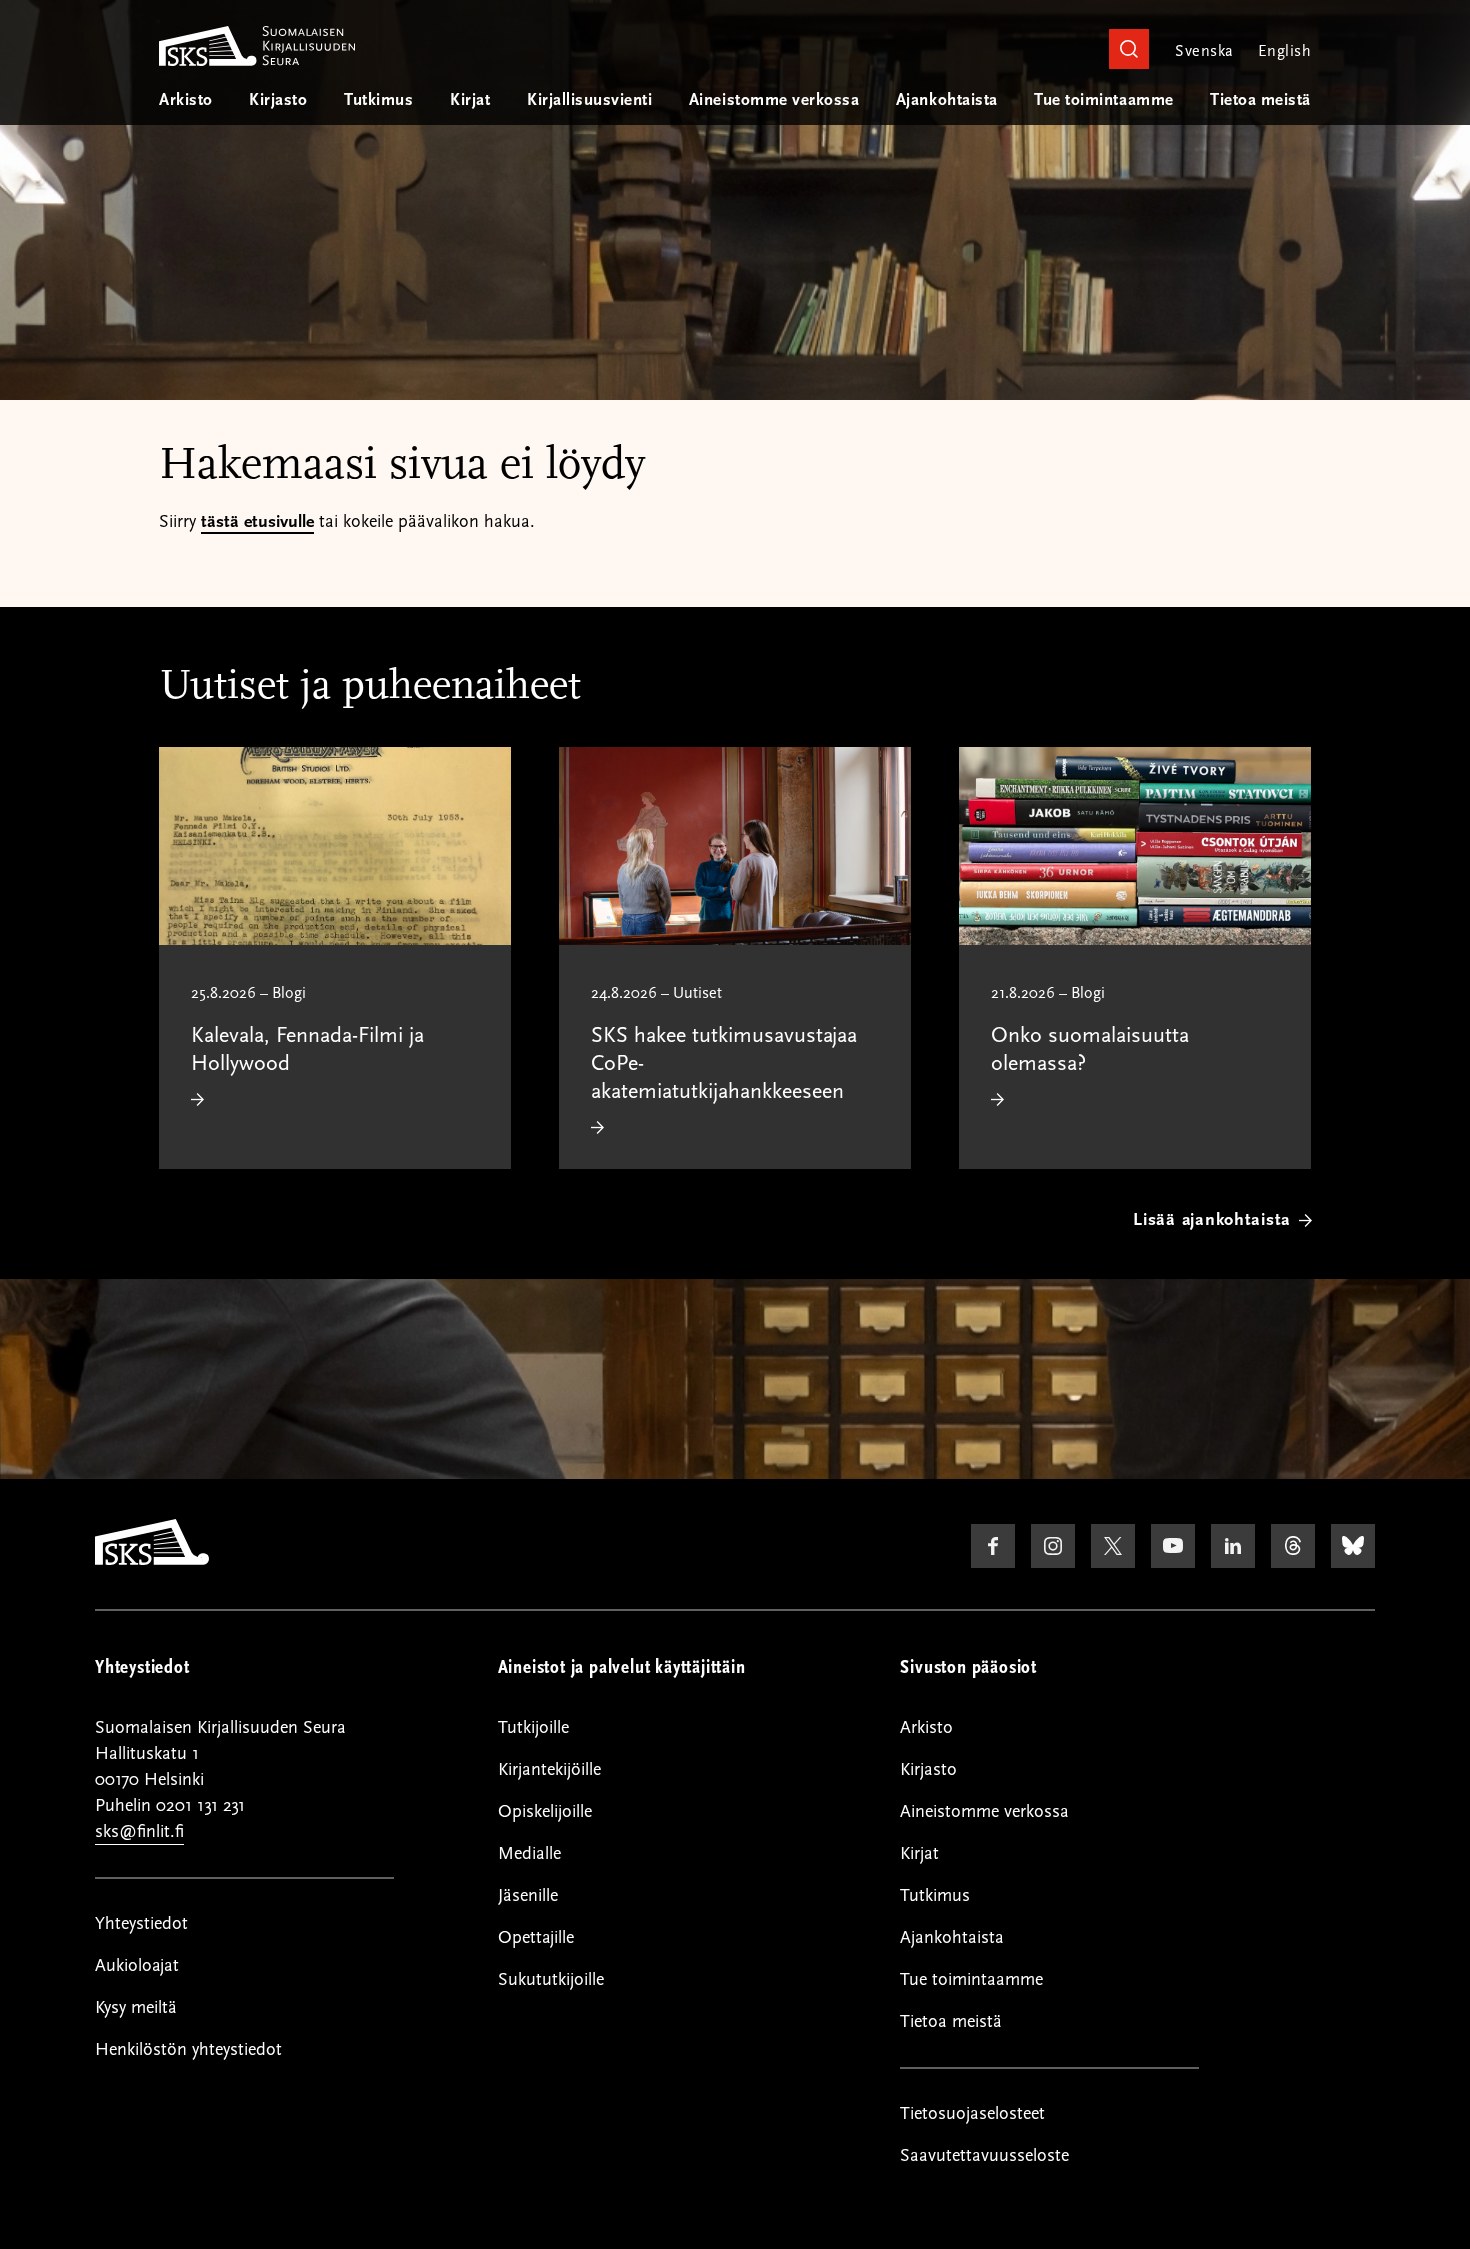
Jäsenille (528, 1895)
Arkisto (186, 100)
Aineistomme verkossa (774, 100)
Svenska (1204, 51)
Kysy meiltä (136, 2007)
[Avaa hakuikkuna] (1129, 49)
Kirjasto (278, 100)
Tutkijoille (533, 1727)
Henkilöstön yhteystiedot (188, 2049)
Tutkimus (378, 100)
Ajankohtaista (947, 100)
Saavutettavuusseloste (984, 2155)
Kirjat (470, 100)
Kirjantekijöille (549, 1769)
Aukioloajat (137, 1965)
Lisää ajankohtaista (1212, 1219)
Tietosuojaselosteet (972, 2113)
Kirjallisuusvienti (589, 100)
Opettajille (536, 1937)
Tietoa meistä (1260, 100)
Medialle (529, 1853)
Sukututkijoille (551, 1979)
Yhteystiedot (141, 1923)
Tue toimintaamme (1103, 100)
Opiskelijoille (545, 1811)
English (1284, 51)
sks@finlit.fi (139, 1831)
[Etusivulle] (152, 1560)
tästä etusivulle (257, 521)
